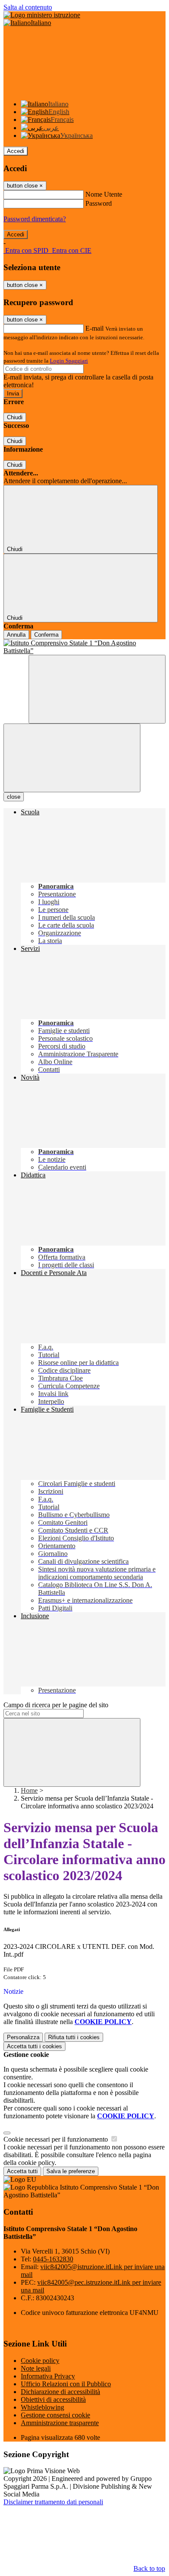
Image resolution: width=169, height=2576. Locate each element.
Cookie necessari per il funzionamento (57, 2139)
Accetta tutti (34, 2046)
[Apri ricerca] (97, 689)
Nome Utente (104, 194)
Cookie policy (40, 2361)
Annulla (16, 635)
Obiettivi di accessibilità (53, 2399)
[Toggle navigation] (72, 758)
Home (29, 1790)
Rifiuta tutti (74, 2037)
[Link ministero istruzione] (42, 15)
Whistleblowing (42, 2407)
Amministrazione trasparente (60, 2423)
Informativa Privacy (48, 2376)
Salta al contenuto (28, 7)
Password (99, 203)
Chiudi (15, 417)
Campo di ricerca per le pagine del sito (56, 1705)
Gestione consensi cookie (55, 2415)
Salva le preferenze (71, 2171)
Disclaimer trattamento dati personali (53, 2502)
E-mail (94, 328)
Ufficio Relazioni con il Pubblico (66, 2384)
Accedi (16, 151)
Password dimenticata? (35, 219)
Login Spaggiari (69, 361)
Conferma (46, 635)
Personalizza (23, 2037)
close (14, 797)
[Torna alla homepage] (84, 647)
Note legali (36, 2368)
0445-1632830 (53, 2259)
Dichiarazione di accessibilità (60, 2392)
